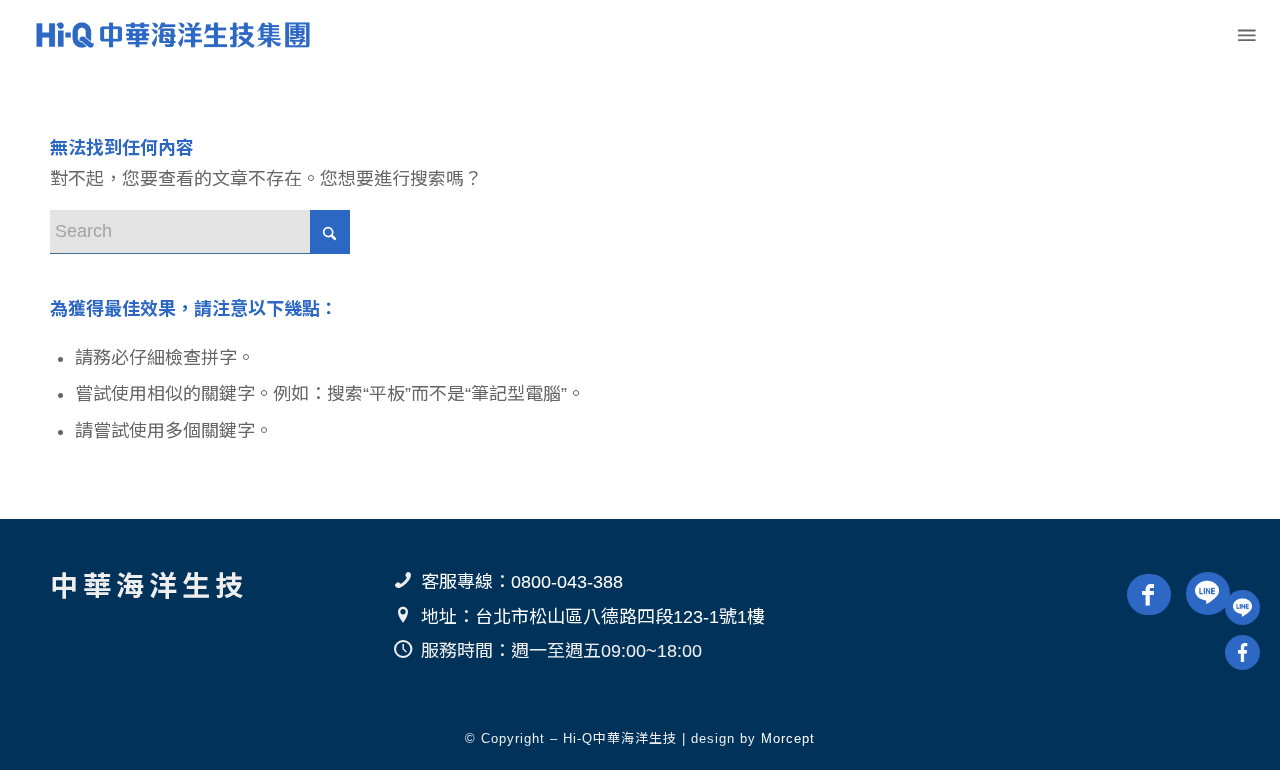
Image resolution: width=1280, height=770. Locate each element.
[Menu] (1245, 35)
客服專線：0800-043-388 (522, 582)
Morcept (788, 738)
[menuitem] (1245, 35)
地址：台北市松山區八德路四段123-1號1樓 (593, 617)
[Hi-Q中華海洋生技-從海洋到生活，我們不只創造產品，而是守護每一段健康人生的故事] (171, 35)
